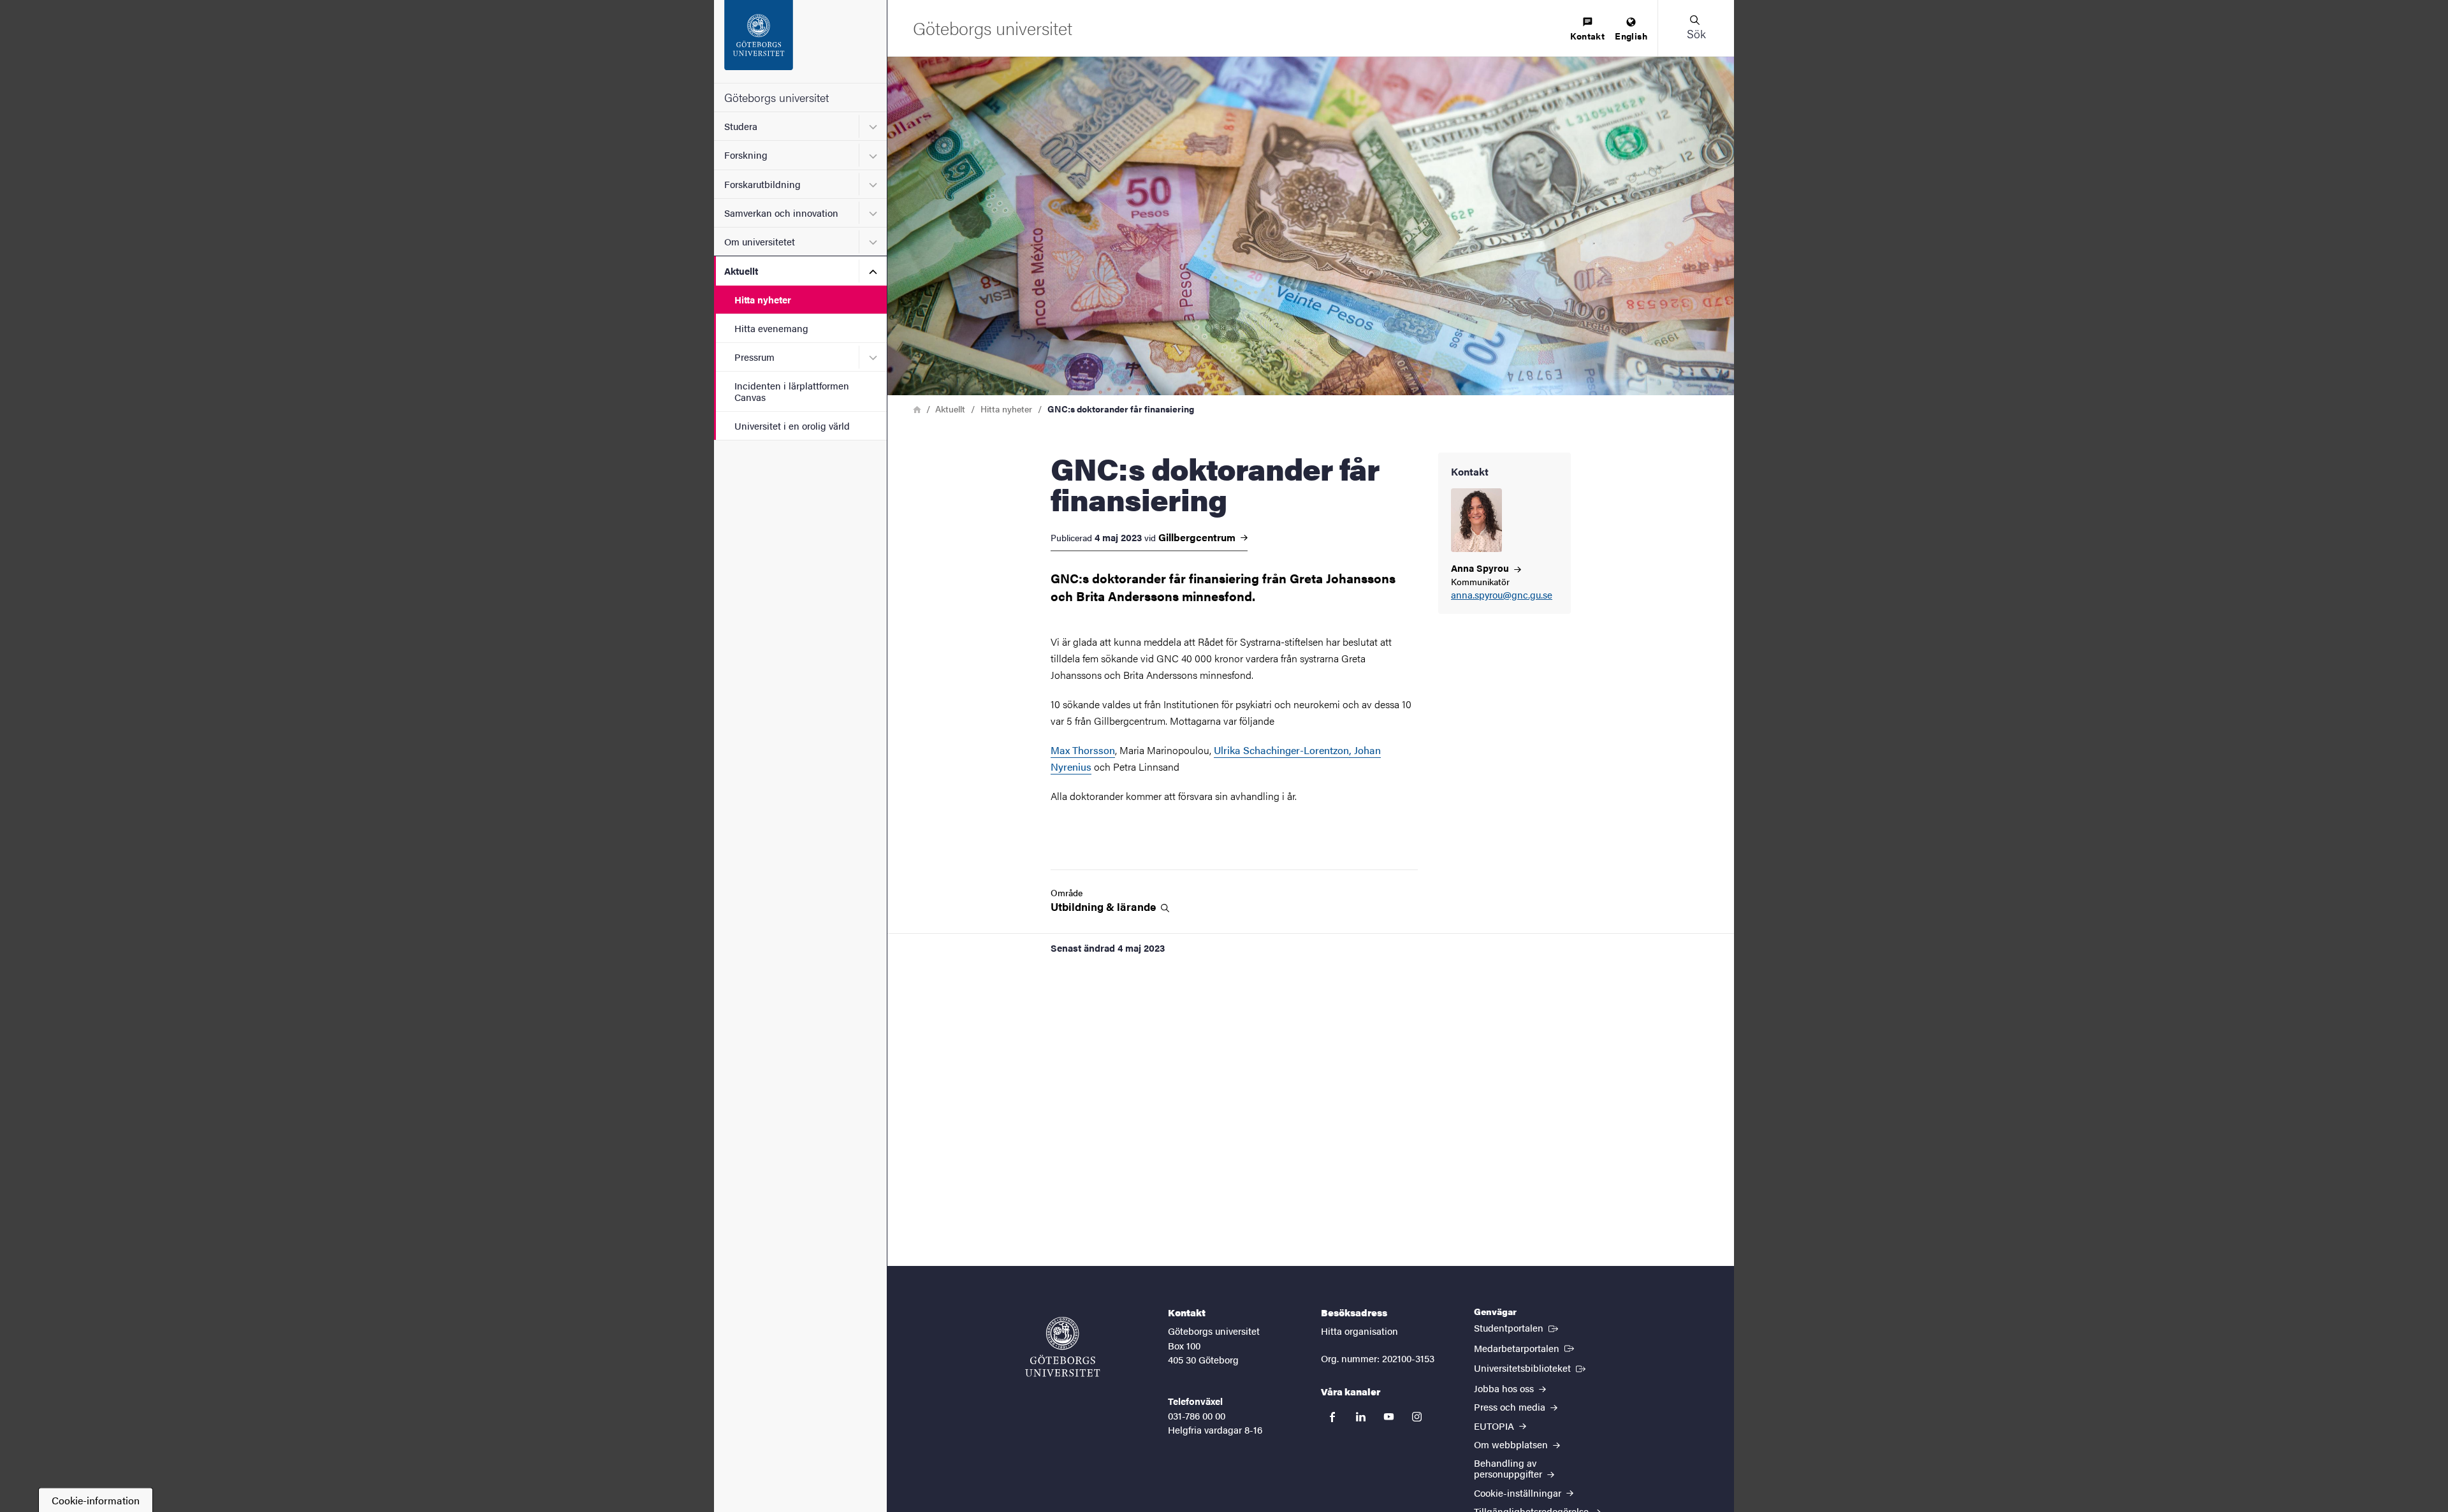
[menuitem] (1587, 30)
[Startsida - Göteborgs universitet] (800, 41)
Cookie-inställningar (1519, 1493)
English (1631, 36)
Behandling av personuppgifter (1509, 1468)
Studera (741, 126)
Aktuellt (741, 271)
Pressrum (754, 357)
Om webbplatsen (1512, 1444)
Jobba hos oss (1505, 1388)
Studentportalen (1517, 1327)
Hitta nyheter (763, 299)
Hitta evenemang (771, 328)
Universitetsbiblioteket (1531, 1367)
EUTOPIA (1495, 1426)
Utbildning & (1104, 907)
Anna (1481, 568)
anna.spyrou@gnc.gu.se (1502, 595)
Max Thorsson (1083, 750)
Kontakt (1587, 36)
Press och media (1511, 1407)
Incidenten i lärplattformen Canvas (792, 391)
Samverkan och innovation (781, 213)
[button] (1696, 28)
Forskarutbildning (762, 184)
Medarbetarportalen (1525, 1348)
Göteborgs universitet (776, 97)
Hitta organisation (1359, 1331)
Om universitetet (760, 241)
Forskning (746, 155)
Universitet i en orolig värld (792, 425)
